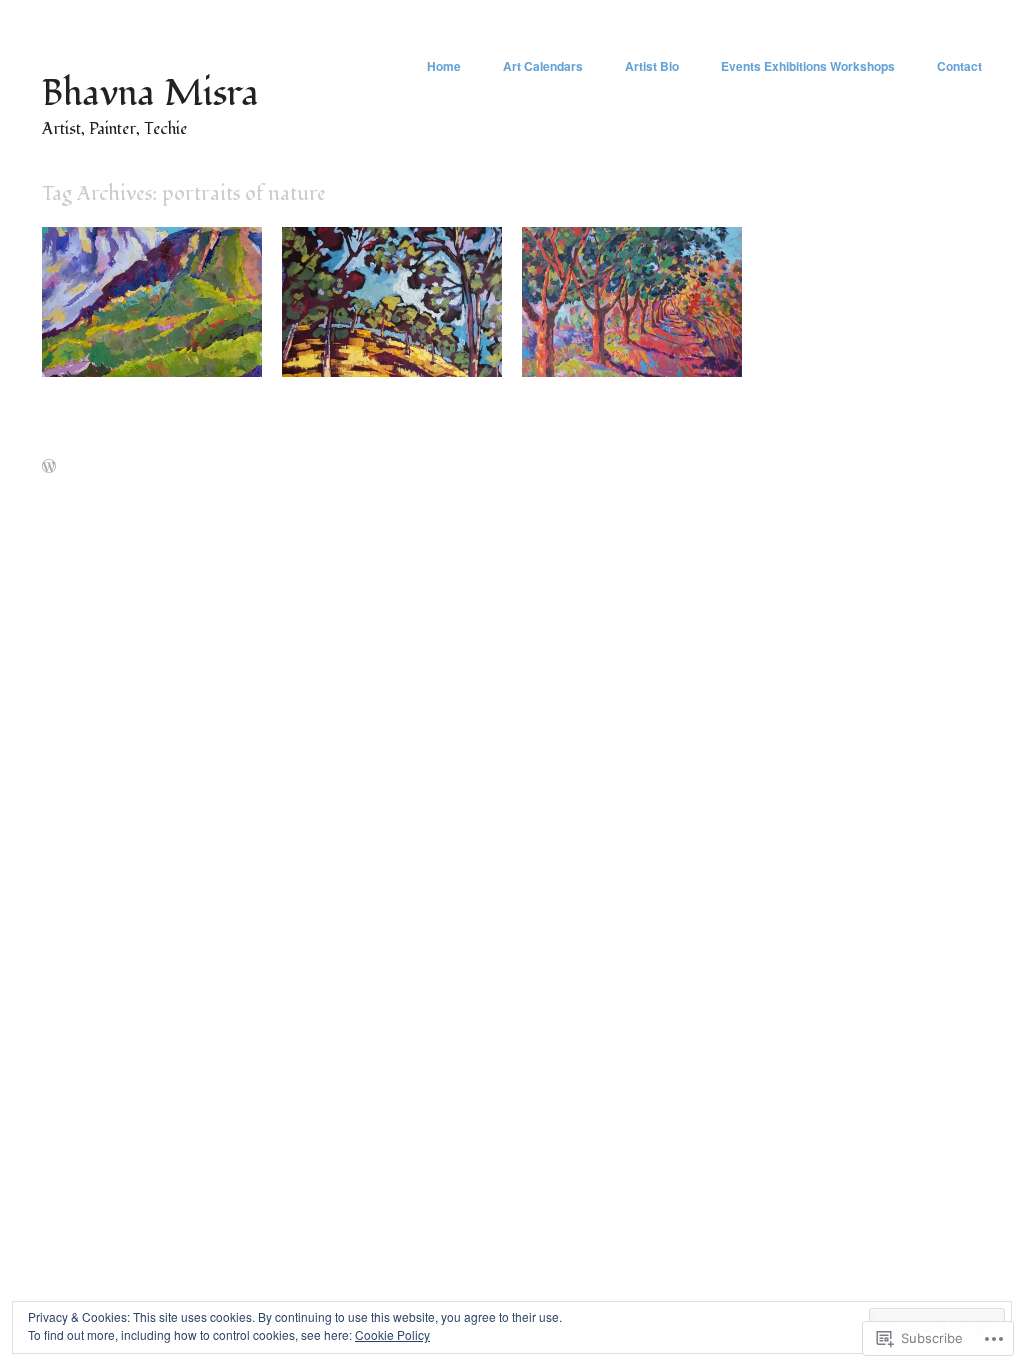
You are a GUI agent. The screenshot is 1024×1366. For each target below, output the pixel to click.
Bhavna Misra (150, 94)
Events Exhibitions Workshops (808, 66)
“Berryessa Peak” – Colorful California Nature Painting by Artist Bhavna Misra (398, 338)
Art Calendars (543, 66)
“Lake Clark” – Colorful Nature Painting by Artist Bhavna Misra (161, 338)
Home (444, 66)
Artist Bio (652, 66)
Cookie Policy (392, 1334)
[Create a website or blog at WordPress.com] (49, 467)
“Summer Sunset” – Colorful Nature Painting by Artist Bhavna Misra (634, 338)
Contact (959, 66)
